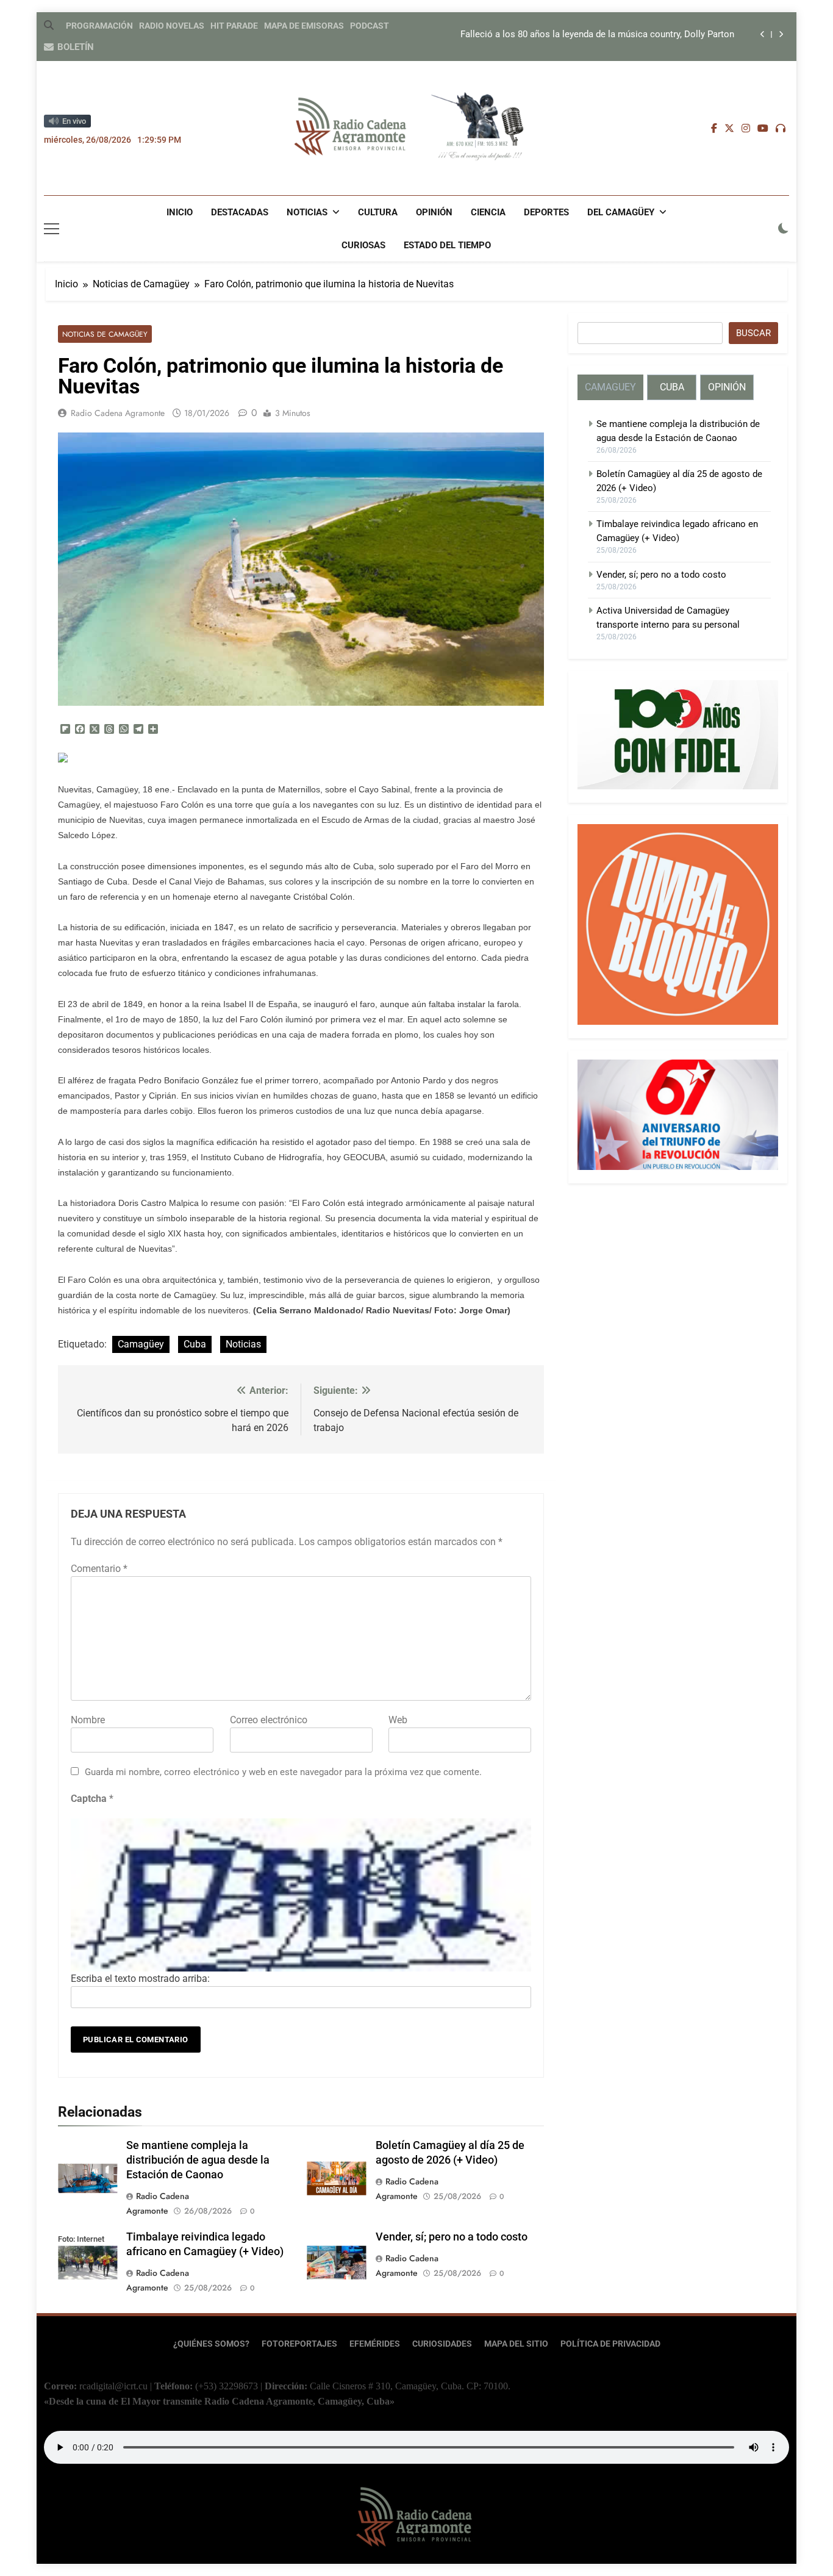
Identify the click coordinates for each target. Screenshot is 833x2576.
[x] (729, 129)
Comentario (99, 1569)
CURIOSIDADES (442, 2344)
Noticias (307, 212)
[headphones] (781, 129)
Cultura (378, 212)
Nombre (88, 1720)
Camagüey (141, 1344)
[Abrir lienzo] (52, 229)
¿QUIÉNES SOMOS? (211, 2344)
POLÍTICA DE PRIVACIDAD (610, 2344)
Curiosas (363, 245)
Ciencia (488, 212)
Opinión (434, 212)
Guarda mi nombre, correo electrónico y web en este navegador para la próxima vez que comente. (283, 1772)
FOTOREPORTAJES (299, 2344)
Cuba (195, 1344)
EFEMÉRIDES (375, 2344)
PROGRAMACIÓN (99, 26)
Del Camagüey (621, 212)
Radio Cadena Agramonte (118, 413)
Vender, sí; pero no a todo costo (452, 2237)
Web (398, 1720)
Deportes (546, 212)
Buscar (753, 333)
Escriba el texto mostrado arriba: (140, 1979)
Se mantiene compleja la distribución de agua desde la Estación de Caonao (198, 2160)
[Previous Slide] (763, 34)
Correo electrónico (269, 1720)
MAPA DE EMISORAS (304, 26)
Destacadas (240, 212)
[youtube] (763, 129)
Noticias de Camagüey (105, 334)
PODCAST (370, 26)
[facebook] (714, 129)
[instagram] (746, 129)
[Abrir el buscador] (49, 25)
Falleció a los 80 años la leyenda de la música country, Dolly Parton (597, 35)
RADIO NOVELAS (172, 26)
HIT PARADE (234, 26)
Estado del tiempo (447, 245)
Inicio (180, 212)
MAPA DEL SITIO (516, 2344)
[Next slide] (781, 34)
